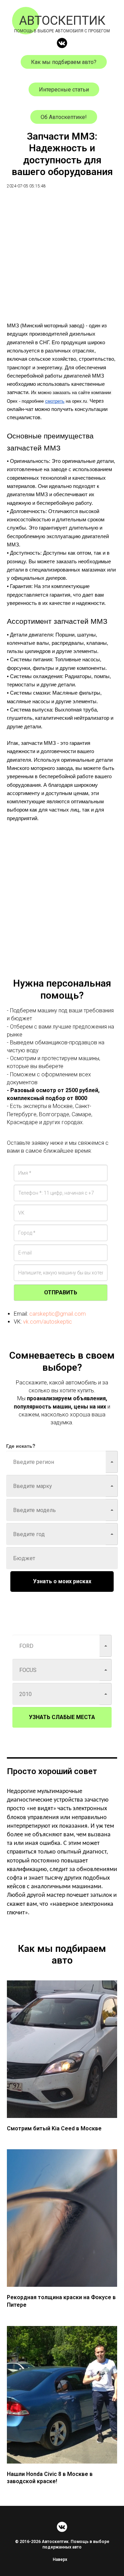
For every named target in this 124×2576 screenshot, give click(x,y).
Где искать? (21, 1446)
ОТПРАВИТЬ (61, 1292)
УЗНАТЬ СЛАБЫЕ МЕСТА (62, 1717)
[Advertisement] (62, 260)
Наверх (60, 2559)
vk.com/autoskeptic (48, 1322)
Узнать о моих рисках (62, 1581)
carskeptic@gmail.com (58, 1314)
